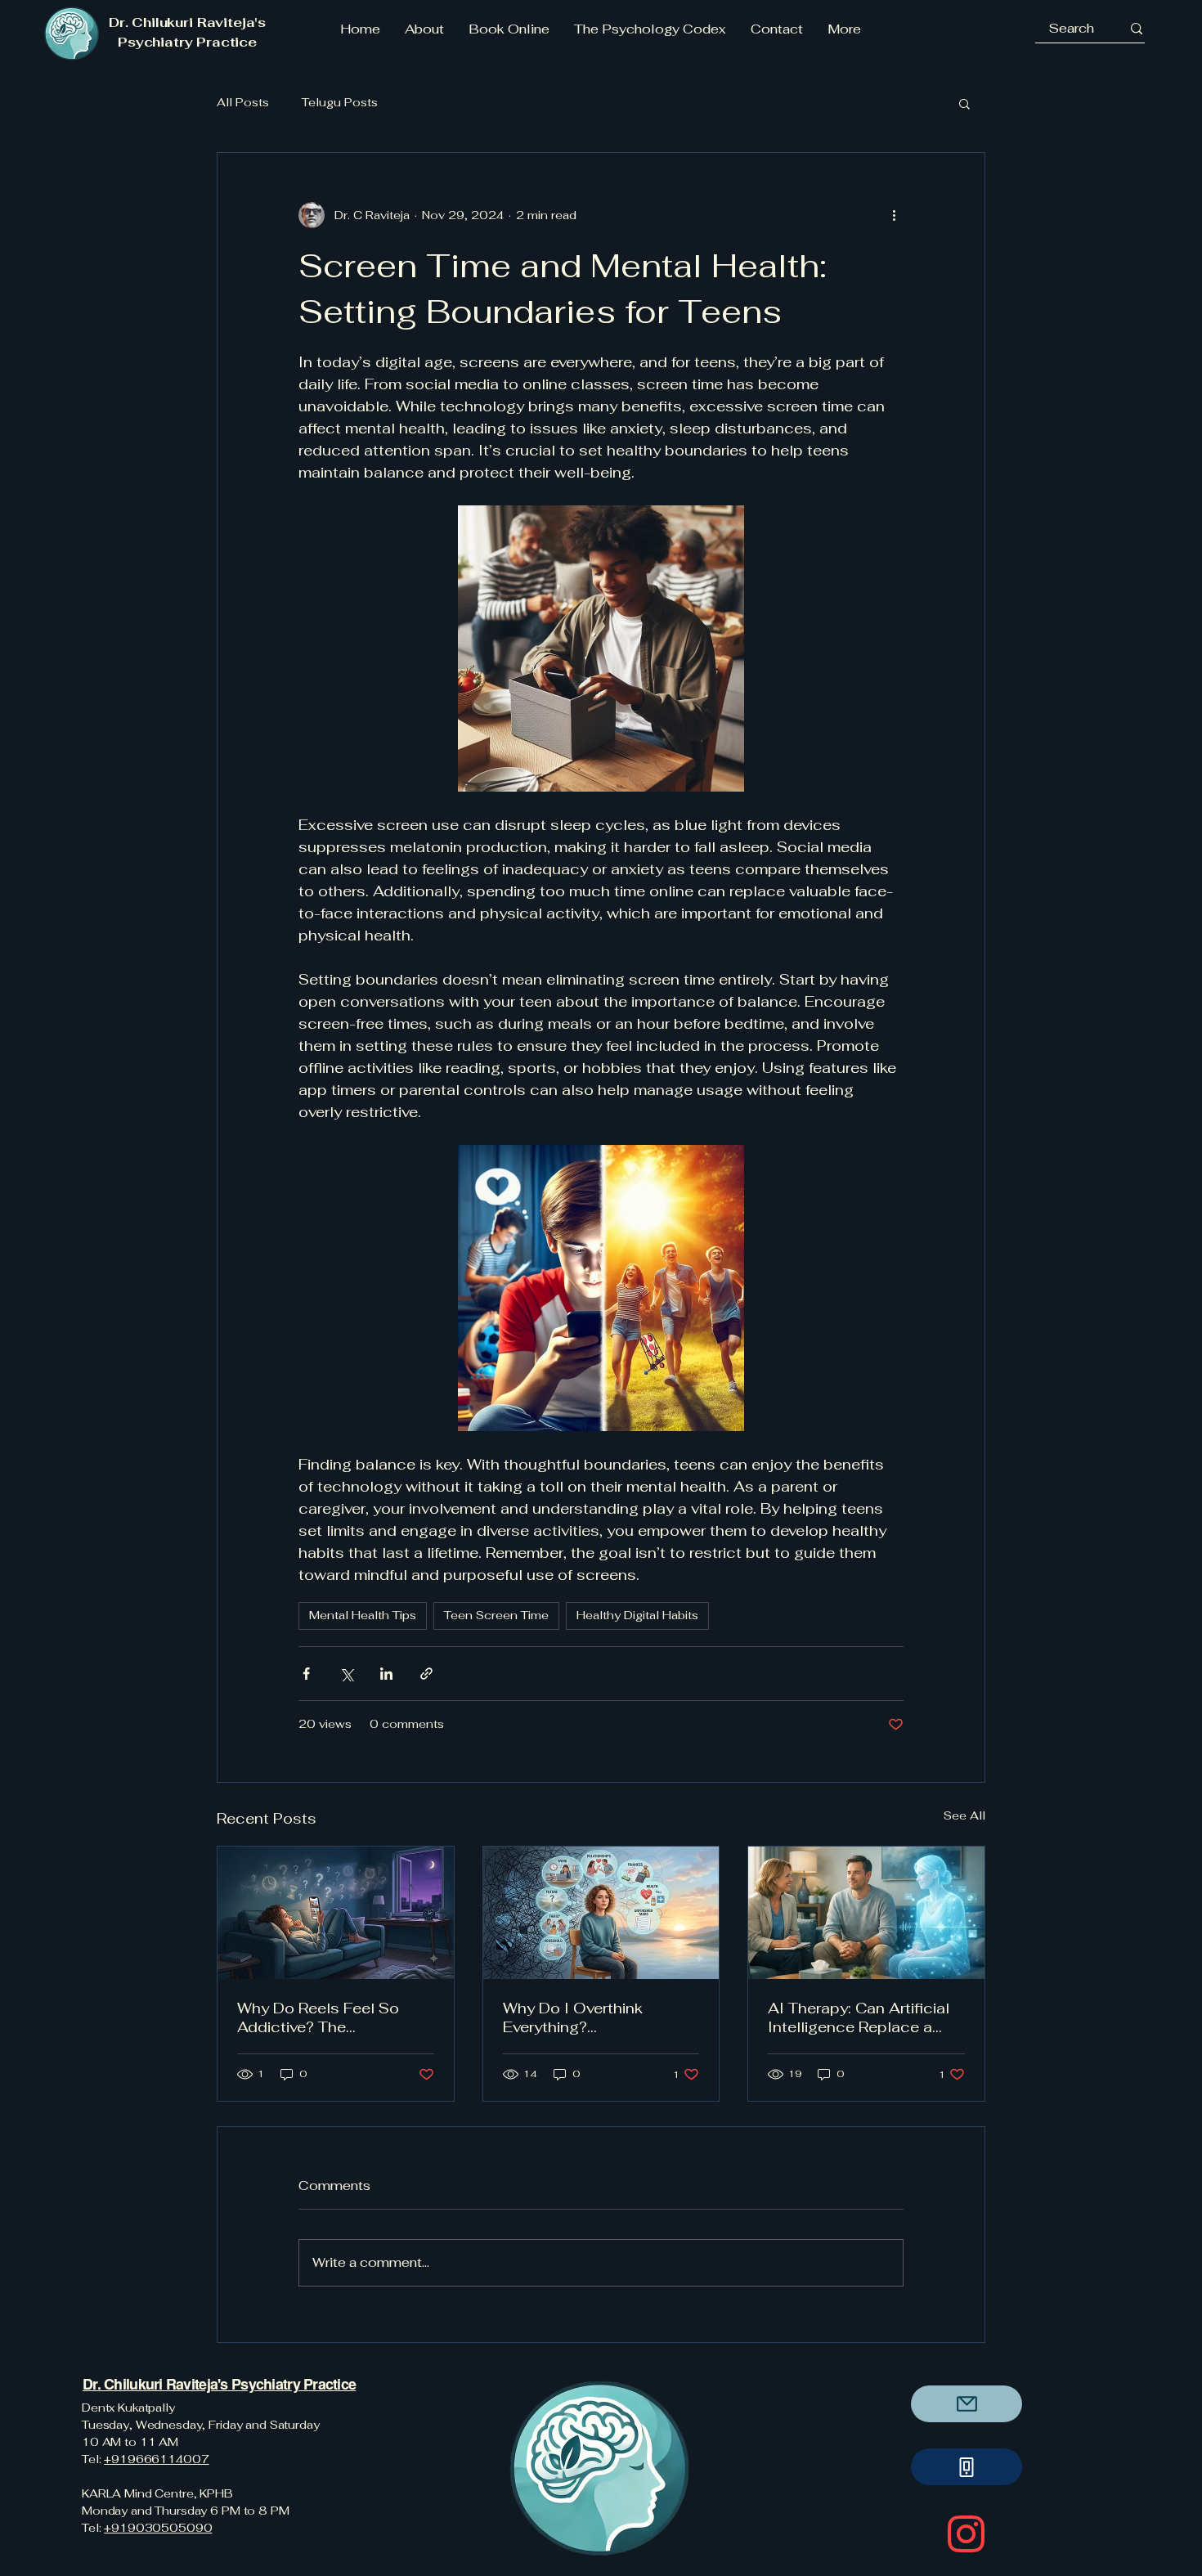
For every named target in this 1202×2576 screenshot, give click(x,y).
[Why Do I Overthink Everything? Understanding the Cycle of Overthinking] (601, 1913)
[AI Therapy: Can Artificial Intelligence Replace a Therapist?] (866, 1913)
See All (964, 1815)
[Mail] (967, 2404)
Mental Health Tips (363, 1615)
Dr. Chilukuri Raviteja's (155, 2384)
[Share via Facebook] (306, 1674)
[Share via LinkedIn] (386, 1674)
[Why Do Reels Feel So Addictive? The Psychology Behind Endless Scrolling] (336, 1913)
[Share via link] (426, 1674)
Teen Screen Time (496, 1615)
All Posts (243, 102)
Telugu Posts (340, 102)
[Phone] (967, 2467)
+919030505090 (158, 2528)
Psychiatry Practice (292, 2384)
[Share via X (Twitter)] (346, 1674)
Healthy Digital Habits (637, 1615)
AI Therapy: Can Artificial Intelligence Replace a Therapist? (859, 2017)
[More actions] (894, 215)
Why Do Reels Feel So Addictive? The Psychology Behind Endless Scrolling (318, 2017)
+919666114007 (156, 2459)
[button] (964, 103)
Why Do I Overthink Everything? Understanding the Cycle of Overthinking (594, 2017)
